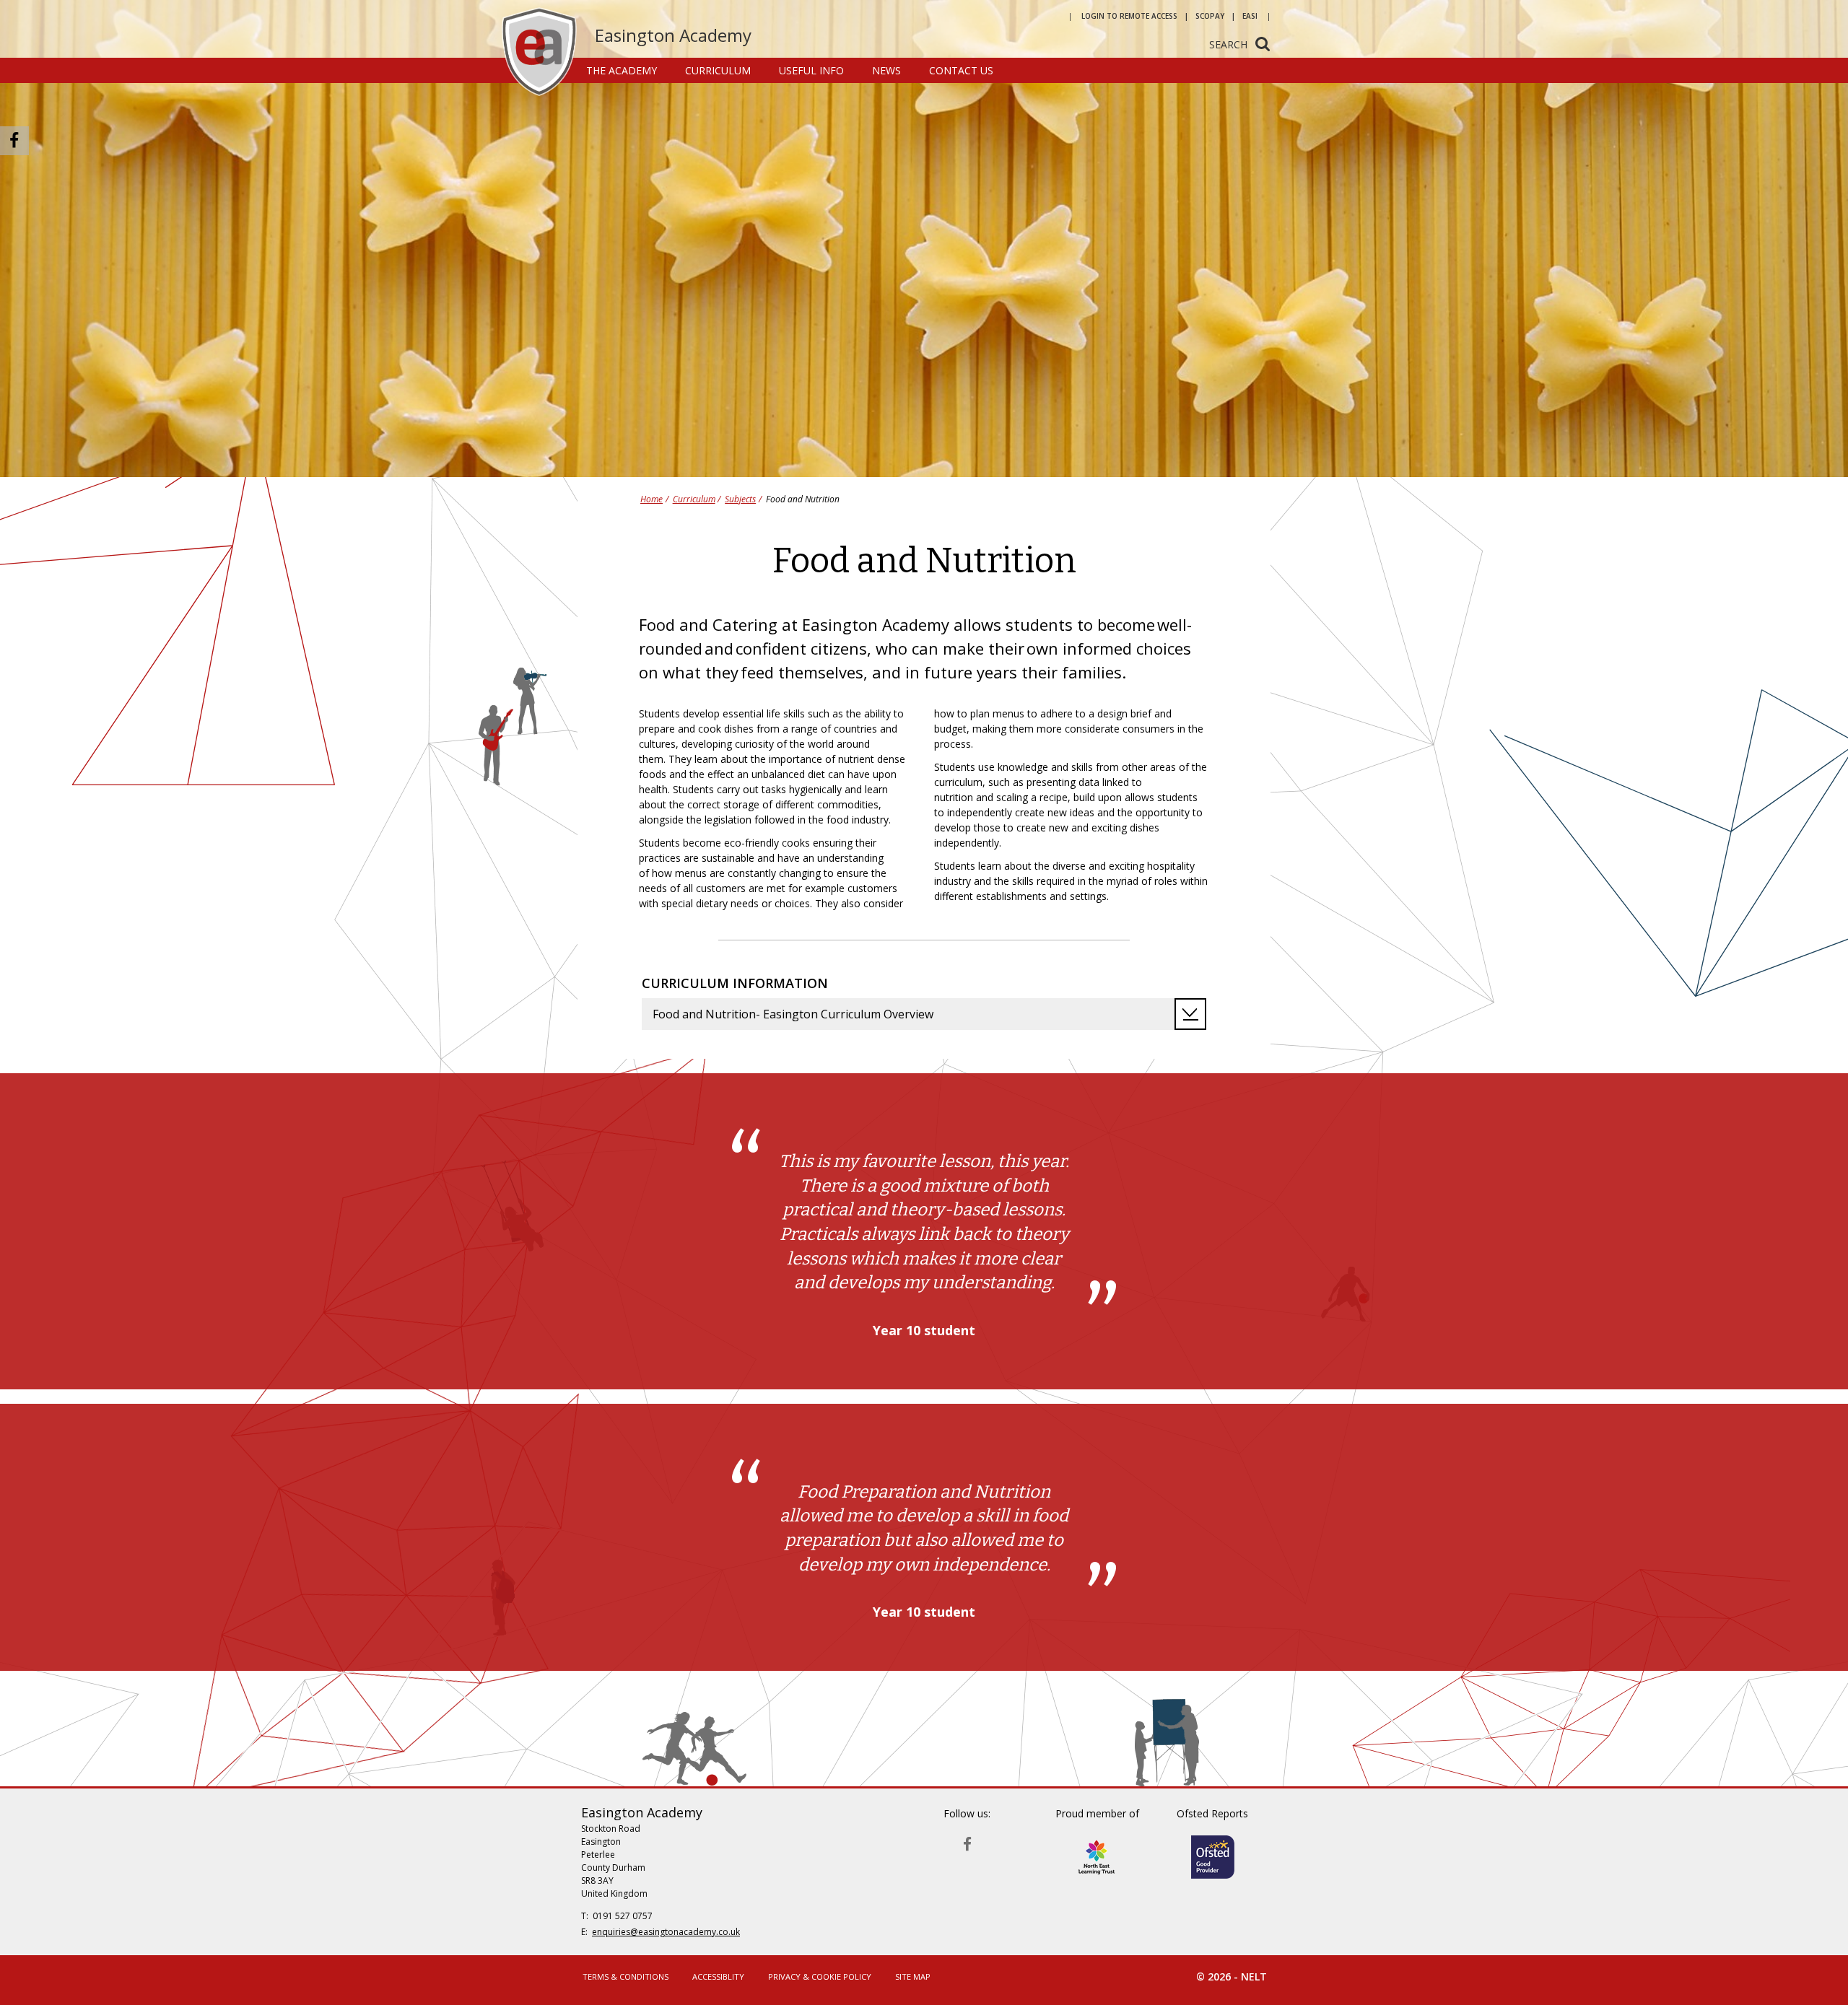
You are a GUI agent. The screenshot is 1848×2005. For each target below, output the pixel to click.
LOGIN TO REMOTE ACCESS (1129, 16)
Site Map (913, 1976)
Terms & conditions (626, 1976)
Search (1228, 44)
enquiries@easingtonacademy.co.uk (666, 1932)
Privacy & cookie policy (820, 1976)
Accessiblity (718, 1976)
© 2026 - (1232, 1976)
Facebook (967, 1841)
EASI (1250, 16)
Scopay (1210, 16)
